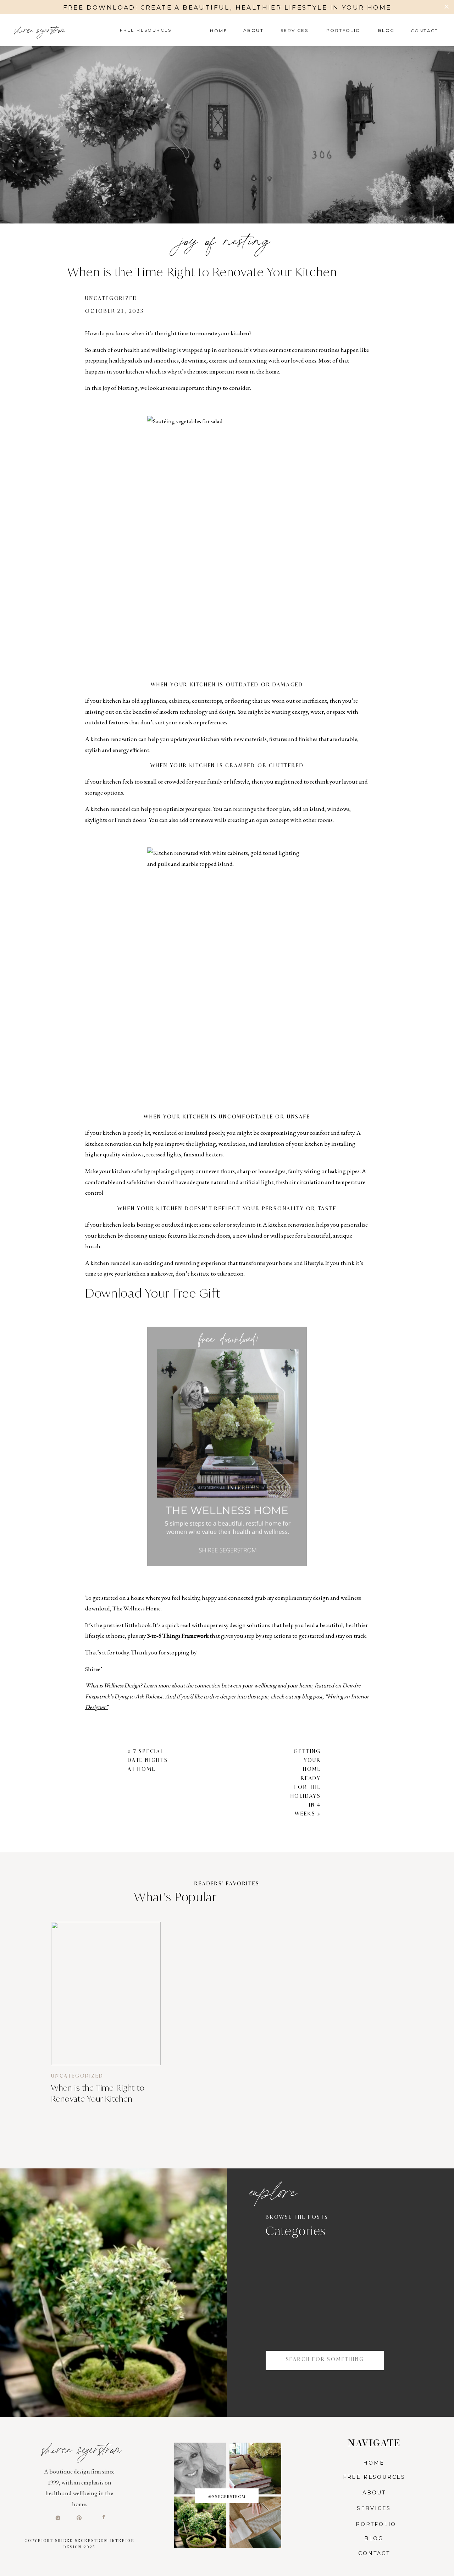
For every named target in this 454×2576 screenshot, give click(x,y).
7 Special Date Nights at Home (148, 1760)
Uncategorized (111, 298)
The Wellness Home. (137, 1608)
